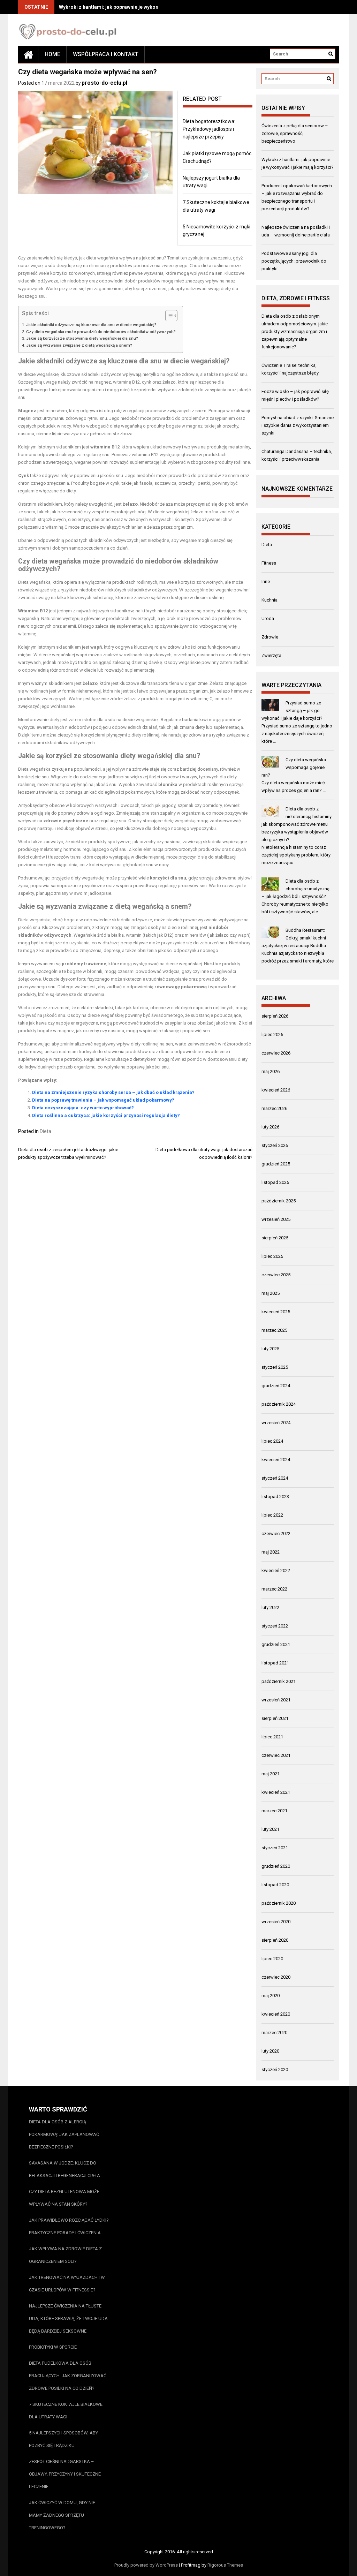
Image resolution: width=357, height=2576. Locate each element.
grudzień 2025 (276, 1164)
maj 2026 (271, 1071)
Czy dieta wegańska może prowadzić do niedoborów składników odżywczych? (101, 332)
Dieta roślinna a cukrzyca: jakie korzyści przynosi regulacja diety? (106, 1115)
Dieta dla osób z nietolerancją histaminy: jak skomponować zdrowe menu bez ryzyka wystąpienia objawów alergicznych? (297, 824)
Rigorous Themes (225, 2565)
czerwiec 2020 (276, 1977)
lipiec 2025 (272, 1256)
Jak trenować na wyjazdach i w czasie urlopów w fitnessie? (67, 2284)
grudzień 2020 (276, 1866)
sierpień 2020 (275, 1940)
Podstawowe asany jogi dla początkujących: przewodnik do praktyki (294, 261)
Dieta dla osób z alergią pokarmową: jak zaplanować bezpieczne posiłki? (64, 2134)
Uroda (268, 618)
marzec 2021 (274, 1811)
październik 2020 (279, 1903)
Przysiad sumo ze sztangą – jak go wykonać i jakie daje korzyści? (292, 711)
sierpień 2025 (275, 1238)
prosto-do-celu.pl (104, 83)
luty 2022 (270, 1607)
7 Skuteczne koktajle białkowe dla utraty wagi (66, 2411)
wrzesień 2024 (276, 1423)
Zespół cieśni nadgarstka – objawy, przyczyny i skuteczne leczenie (65, 2474)
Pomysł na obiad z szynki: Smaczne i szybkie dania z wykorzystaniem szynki (298, 425)
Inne (266, 581)
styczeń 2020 (275, 2069)
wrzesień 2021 (276, 1700)
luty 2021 (270, 1829)
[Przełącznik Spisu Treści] (168, 316)
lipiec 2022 (272, 1515)
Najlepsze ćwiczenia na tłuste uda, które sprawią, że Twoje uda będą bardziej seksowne (68, 2318)
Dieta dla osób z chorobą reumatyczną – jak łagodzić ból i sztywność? (296, 889)
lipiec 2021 (272, 1737)
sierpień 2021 (275, 1718)
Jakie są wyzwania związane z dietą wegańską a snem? (79, 345)
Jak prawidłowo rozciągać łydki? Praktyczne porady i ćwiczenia (69, 2226)
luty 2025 (270, 1349)
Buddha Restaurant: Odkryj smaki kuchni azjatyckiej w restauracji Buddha (294, 938)
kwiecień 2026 (276, 1090)
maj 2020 (271, 1996)
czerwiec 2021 (276, 1755)
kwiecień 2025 (276, 1312)
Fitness (269, 563)
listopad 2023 (275, 1497)
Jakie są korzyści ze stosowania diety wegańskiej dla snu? (82, 338)
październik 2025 (279, 1201)
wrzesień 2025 (276, 1219)
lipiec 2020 (272, 1959)
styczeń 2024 (275, 1478)
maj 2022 (271, 1552)
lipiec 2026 (272, 1034)
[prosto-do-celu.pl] (28, 54)
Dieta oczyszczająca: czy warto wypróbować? (83, 1108)
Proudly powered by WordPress (146, 2565)
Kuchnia (269, 600)
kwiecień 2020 (276, 2014)
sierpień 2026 (275, 1016)
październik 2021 (279, 1681)
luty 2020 (270, 2051)
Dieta (45, 1131)
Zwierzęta (271, 655)
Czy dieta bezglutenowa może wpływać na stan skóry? (64, 2198)
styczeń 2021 (275, 1848)
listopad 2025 (275, 1182)
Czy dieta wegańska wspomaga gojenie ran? (294, 767)
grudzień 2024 (276, 1386)
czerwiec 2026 (276, 1053)
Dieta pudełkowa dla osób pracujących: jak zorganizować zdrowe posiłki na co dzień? (68, 2376)
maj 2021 (271, 1774)
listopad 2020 (275, 1885)
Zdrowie (270, 637)
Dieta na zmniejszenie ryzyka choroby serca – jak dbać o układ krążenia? (113, 1092)
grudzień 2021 (276, 1644)
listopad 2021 (275, 1663)
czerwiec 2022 (276, 1533)
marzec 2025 (274, 1330)
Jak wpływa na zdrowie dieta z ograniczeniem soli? (65, 2255)
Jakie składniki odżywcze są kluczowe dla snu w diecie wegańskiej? (91, 325)
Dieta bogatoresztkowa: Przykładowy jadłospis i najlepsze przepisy (209, 129)
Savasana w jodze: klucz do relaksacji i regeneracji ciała (64, 2169)
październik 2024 (279, 1404)
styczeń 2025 (275, 1367)
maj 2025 (271, 1293)
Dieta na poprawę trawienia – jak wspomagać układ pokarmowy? (103, 1100)
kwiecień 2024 (276, 1460)
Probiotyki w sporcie (53, 2347)
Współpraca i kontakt (106, 54)
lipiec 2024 (272, 1441)
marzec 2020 (274, 2033)
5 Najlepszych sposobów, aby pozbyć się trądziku (63, 2439)
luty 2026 (270, 1127)
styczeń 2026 (275, 1145)
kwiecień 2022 (276, 1570)
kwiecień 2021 (276, 1792)
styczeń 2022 (275, 1626)
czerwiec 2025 (276, 1275)
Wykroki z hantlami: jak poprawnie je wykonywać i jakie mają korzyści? (140, 7)
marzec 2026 (274, 1108)
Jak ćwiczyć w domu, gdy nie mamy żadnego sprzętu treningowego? (62, 2515)
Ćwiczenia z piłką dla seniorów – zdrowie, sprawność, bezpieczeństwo (295, 133)
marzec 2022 (274, 1589)
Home (52, 54)
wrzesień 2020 (276, 1922)
